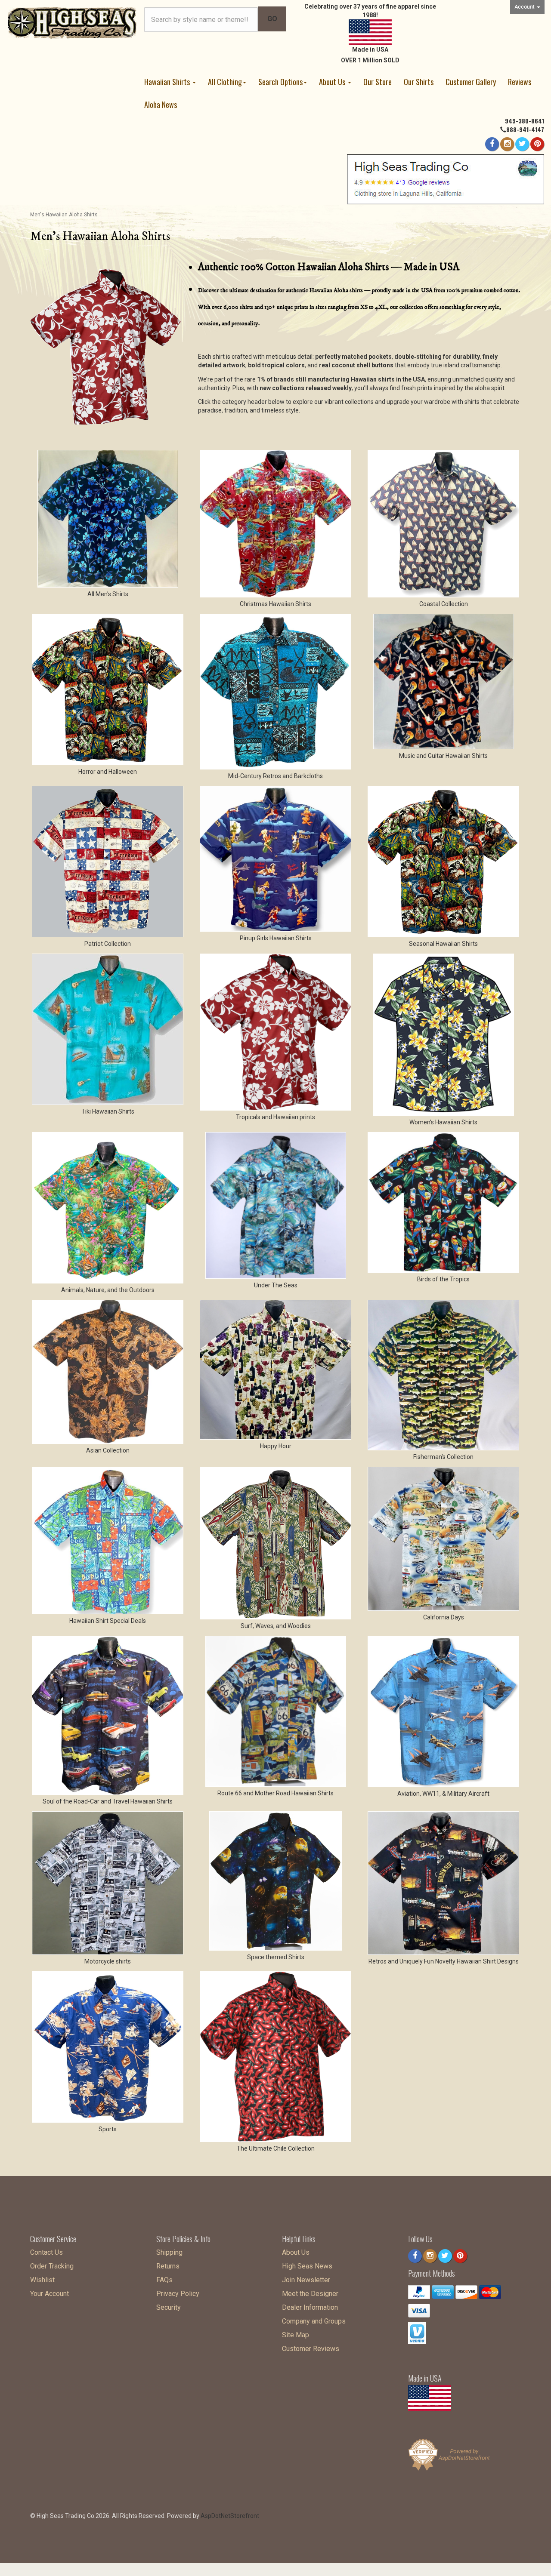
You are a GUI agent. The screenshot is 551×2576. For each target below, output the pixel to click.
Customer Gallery (471, 82)
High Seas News (307, 2266)
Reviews (520, 82)
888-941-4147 (525, 129)
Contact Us (46, 2252)
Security (169, 2307)
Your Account (50, 2294)
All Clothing (225, 82)
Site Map (296, 2335)
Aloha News (161, 105)
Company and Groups (314, 2321)
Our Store (378, 82)
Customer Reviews (311, 2349)
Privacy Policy (178, 2294)
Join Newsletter (306, 2280)
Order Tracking (52, 2266)
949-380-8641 (525, 121)
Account (525, 7)
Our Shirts (419, 82)
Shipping (169, 2252)
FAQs (164, 2280)
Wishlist (42, 2280)
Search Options (280, 82)
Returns (168, 2266)
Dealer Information (310, 2307)
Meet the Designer (310, 2294)
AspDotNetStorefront (230, 2516)
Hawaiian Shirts (168, 82)
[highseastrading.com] (72, 22)
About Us (333, 82)
